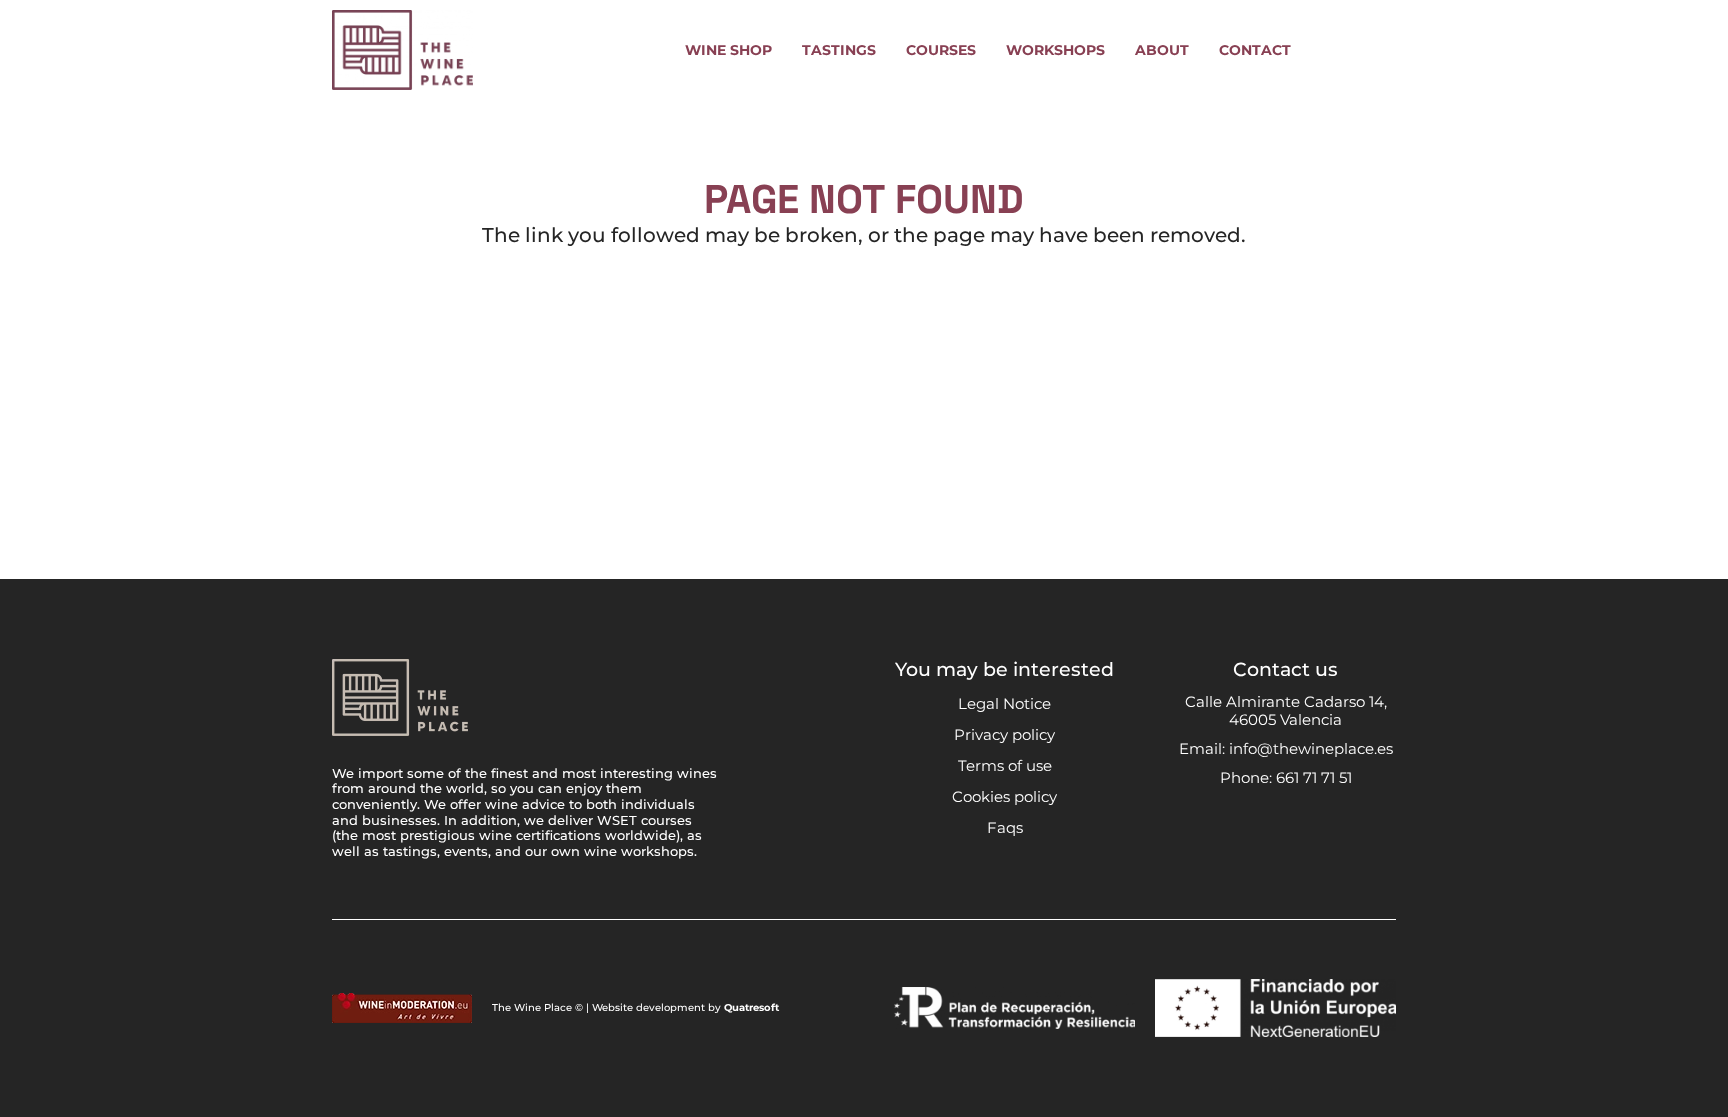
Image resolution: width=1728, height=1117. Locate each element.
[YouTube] (1305, 830)
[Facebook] (1266, 830)
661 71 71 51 (1314, 777)
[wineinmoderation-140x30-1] (402, 1008)
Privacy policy (1004, 734)
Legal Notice (1004, 703)
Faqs (1005, 827)
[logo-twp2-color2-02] (402, 50)
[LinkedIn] (1343, 830)
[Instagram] (1228, 831)
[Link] (1329, 50)
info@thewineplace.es (1311, 748)
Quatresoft (751, 1007)
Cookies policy (1004, 796)
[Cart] (1374, 50)
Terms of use (1005, 765)
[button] (784, 50)
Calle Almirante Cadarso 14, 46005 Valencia (1286, 710)
